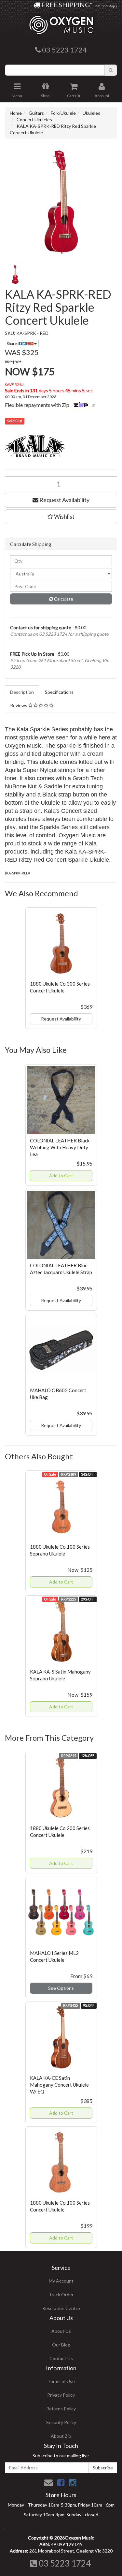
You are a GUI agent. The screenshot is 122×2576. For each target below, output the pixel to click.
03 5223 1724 (64, 2563)
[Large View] (15, 275)
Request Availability (64, 500)
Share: (13, 343)
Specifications (59, 692)
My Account (61, 2281)
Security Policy (61, 2422)
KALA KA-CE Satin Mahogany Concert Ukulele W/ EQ (59, 2085)
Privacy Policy (61, 2395)
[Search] (111, 70)
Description (22, 692)
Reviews (19, 705)
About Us (61, 2331)
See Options (61, 1988)
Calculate (63, 599)
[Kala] (61, 447)
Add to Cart (61, 1176)
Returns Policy (61, 2409)
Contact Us (61, 2358)
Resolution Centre (61, 2308)
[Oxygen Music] (61, 22)
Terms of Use (61, 2381)
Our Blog (61, 2345)
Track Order (61, 2294)
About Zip (61, 2436)
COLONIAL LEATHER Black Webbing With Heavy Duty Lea (60, 1147)
